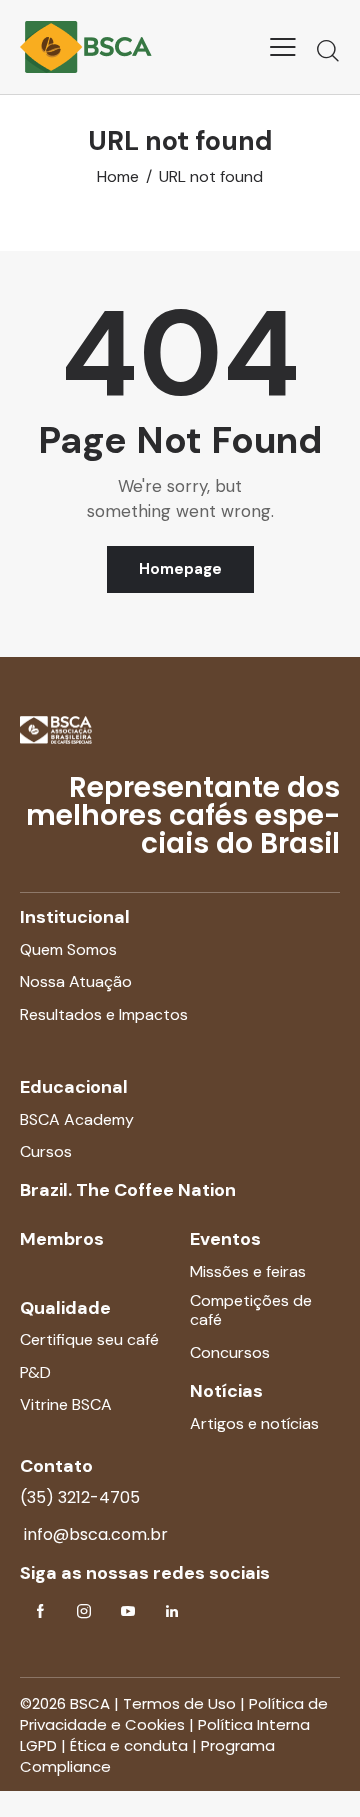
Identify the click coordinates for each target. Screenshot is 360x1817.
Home (118, 177)
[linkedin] (172, 1612)
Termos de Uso (179, 1703)
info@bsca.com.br (94, 1534)
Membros (62, 1239)
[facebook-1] (40, 1612)
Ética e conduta (129, 1745)
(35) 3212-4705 (80, 1497)
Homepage (180, 569)
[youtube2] (128, 1612)
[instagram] (84, 1612)
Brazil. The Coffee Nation (128, 1190)
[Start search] (328, 50)
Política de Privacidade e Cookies (174, 1714)
